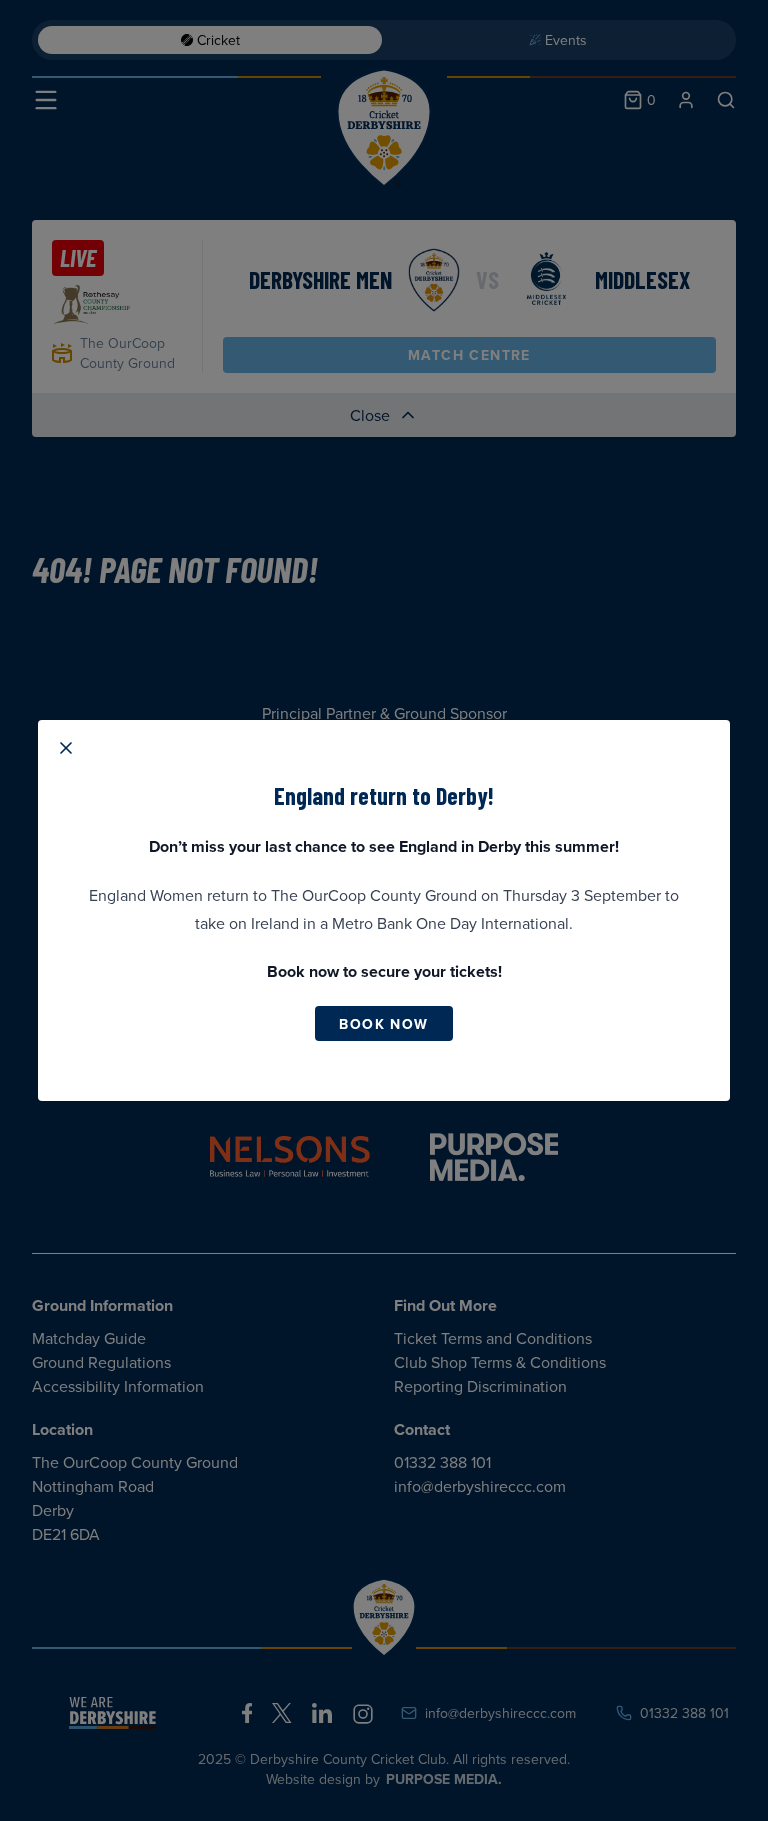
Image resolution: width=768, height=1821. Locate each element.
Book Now (383, 1024)
